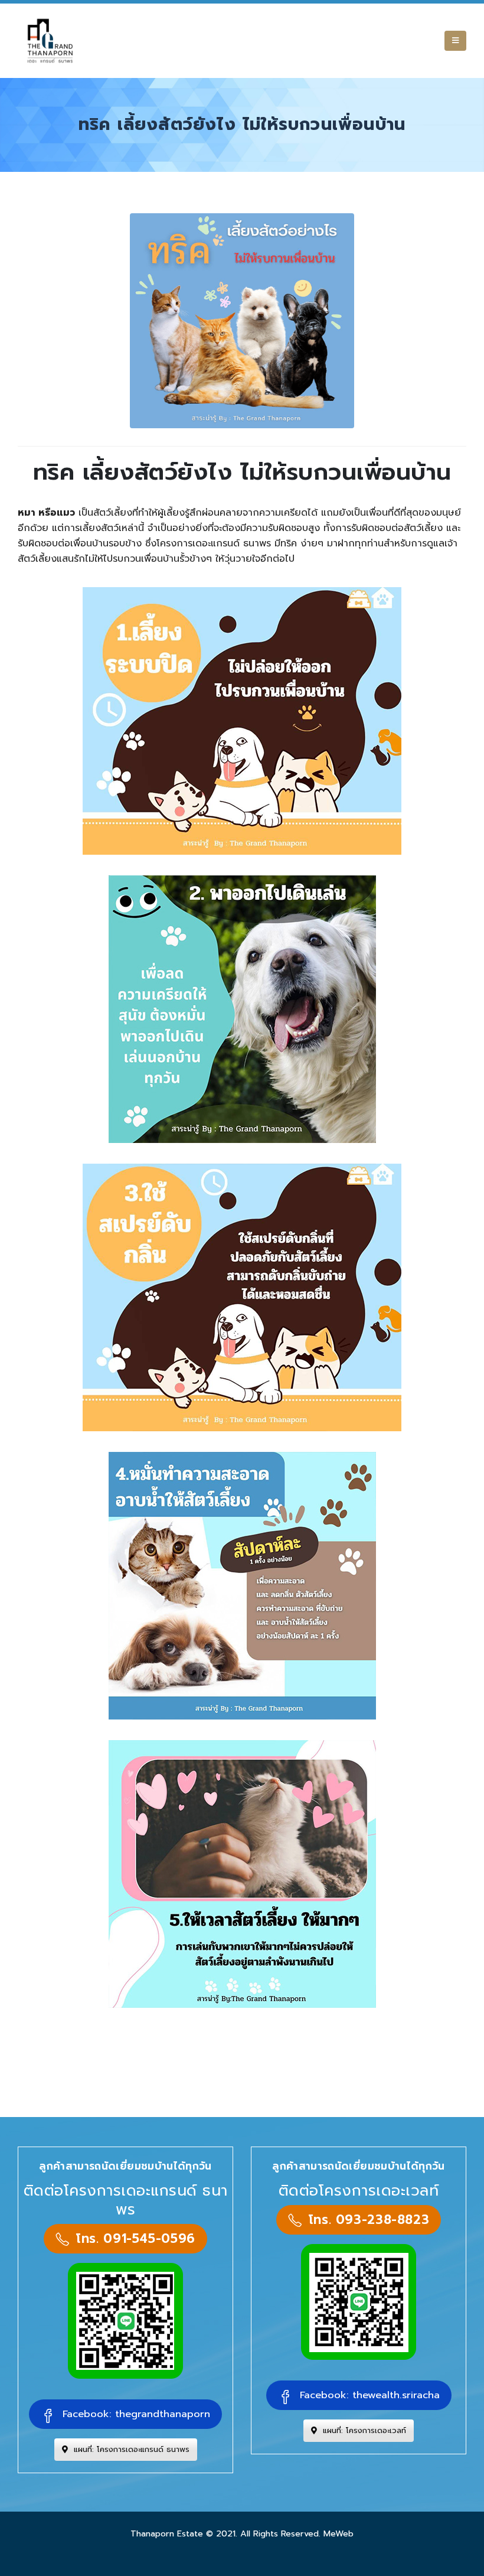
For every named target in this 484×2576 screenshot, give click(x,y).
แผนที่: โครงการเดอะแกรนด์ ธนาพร (130, 2449)
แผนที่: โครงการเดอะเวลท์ (363, 2430)
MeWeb (339, 2533)
